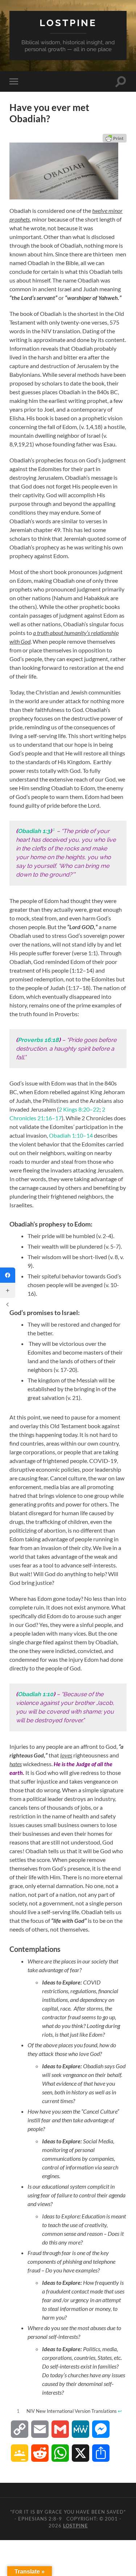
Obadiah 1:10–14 (71, 1135)
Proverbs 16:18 (38, 1040)
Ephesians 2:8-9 (40, 2519)
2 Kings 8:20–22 (79, 1109)
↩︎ (120, 2411)
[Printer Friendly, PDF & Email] (115, 138)
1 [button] (53, 829)
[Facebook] (8, 1275)
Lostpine (68, 23)
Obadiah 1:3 (34, 831)
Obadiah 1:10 (36, 1694)
